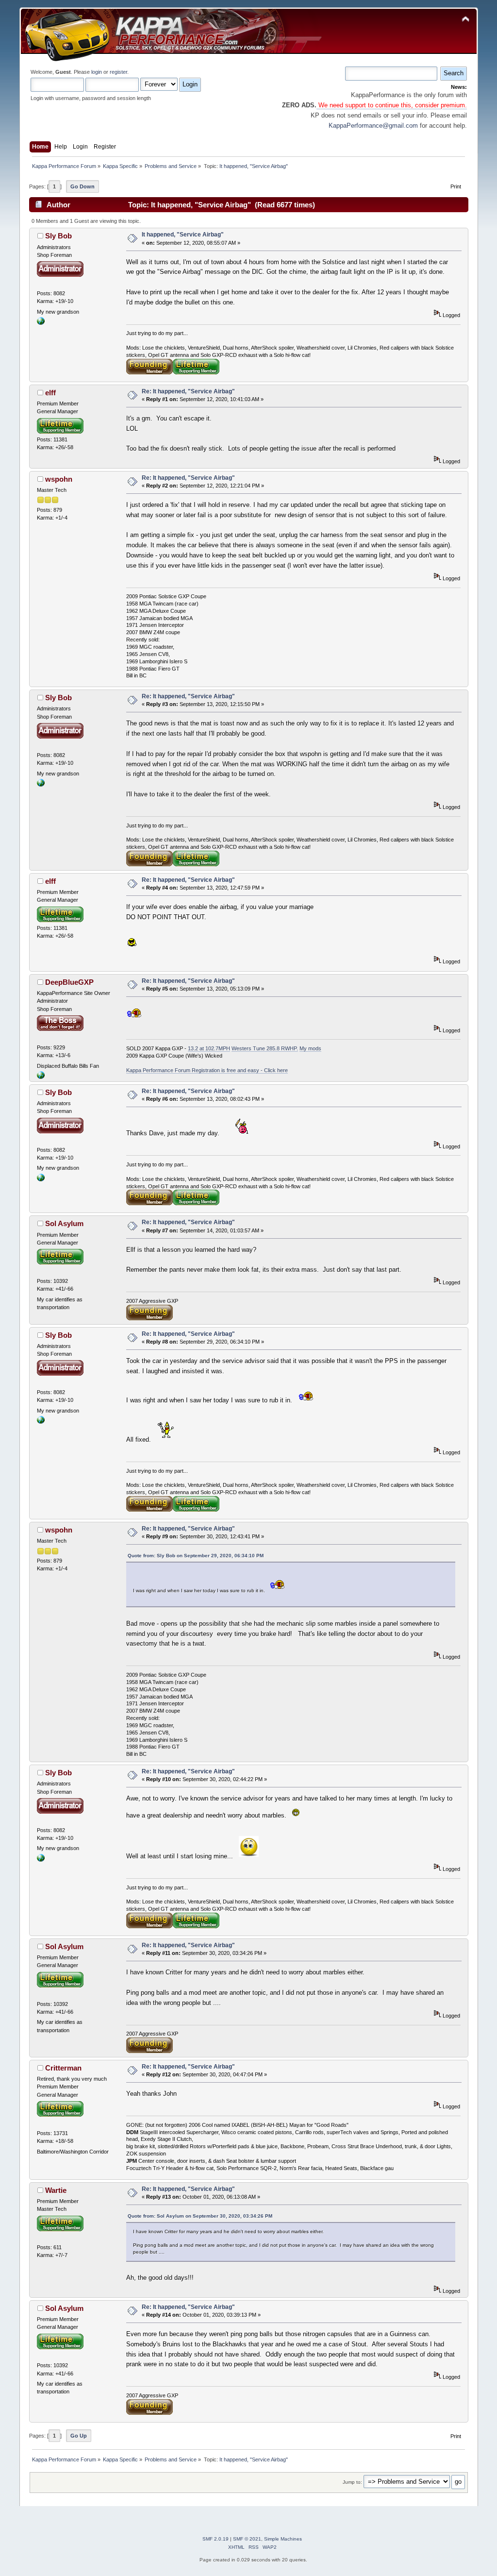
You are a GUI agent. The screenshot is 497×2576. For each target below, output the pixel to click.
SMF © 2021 (247, 2539)
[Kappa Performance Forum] (41, 323)
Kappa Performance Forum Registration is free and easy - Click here (207, 1070)
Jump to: (352, 2482)
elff (50, 393)
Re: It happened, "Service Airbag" (188, 391)
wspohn (59, 479)
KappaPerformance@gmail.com (373, 126)
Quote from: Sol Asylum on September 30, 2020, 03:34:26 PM (200, 2216)
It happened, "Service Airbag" (183, 235)
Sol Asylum (64, 1223)
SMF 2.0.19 (215, 2539)
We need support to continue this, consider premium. (392, 105)
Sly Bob (58, 236)
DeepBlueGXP (69, 982)
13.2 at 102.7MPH (209, 1048)
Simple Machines (283, 2539)
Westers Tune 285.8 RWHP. (265, 1048)
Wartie (56, 2190)
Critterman (63, 2068)
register (118, 72)
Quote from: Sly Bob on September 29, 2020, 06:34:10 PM (196, 1556)
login (97, 72)
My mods (310, 1048)
